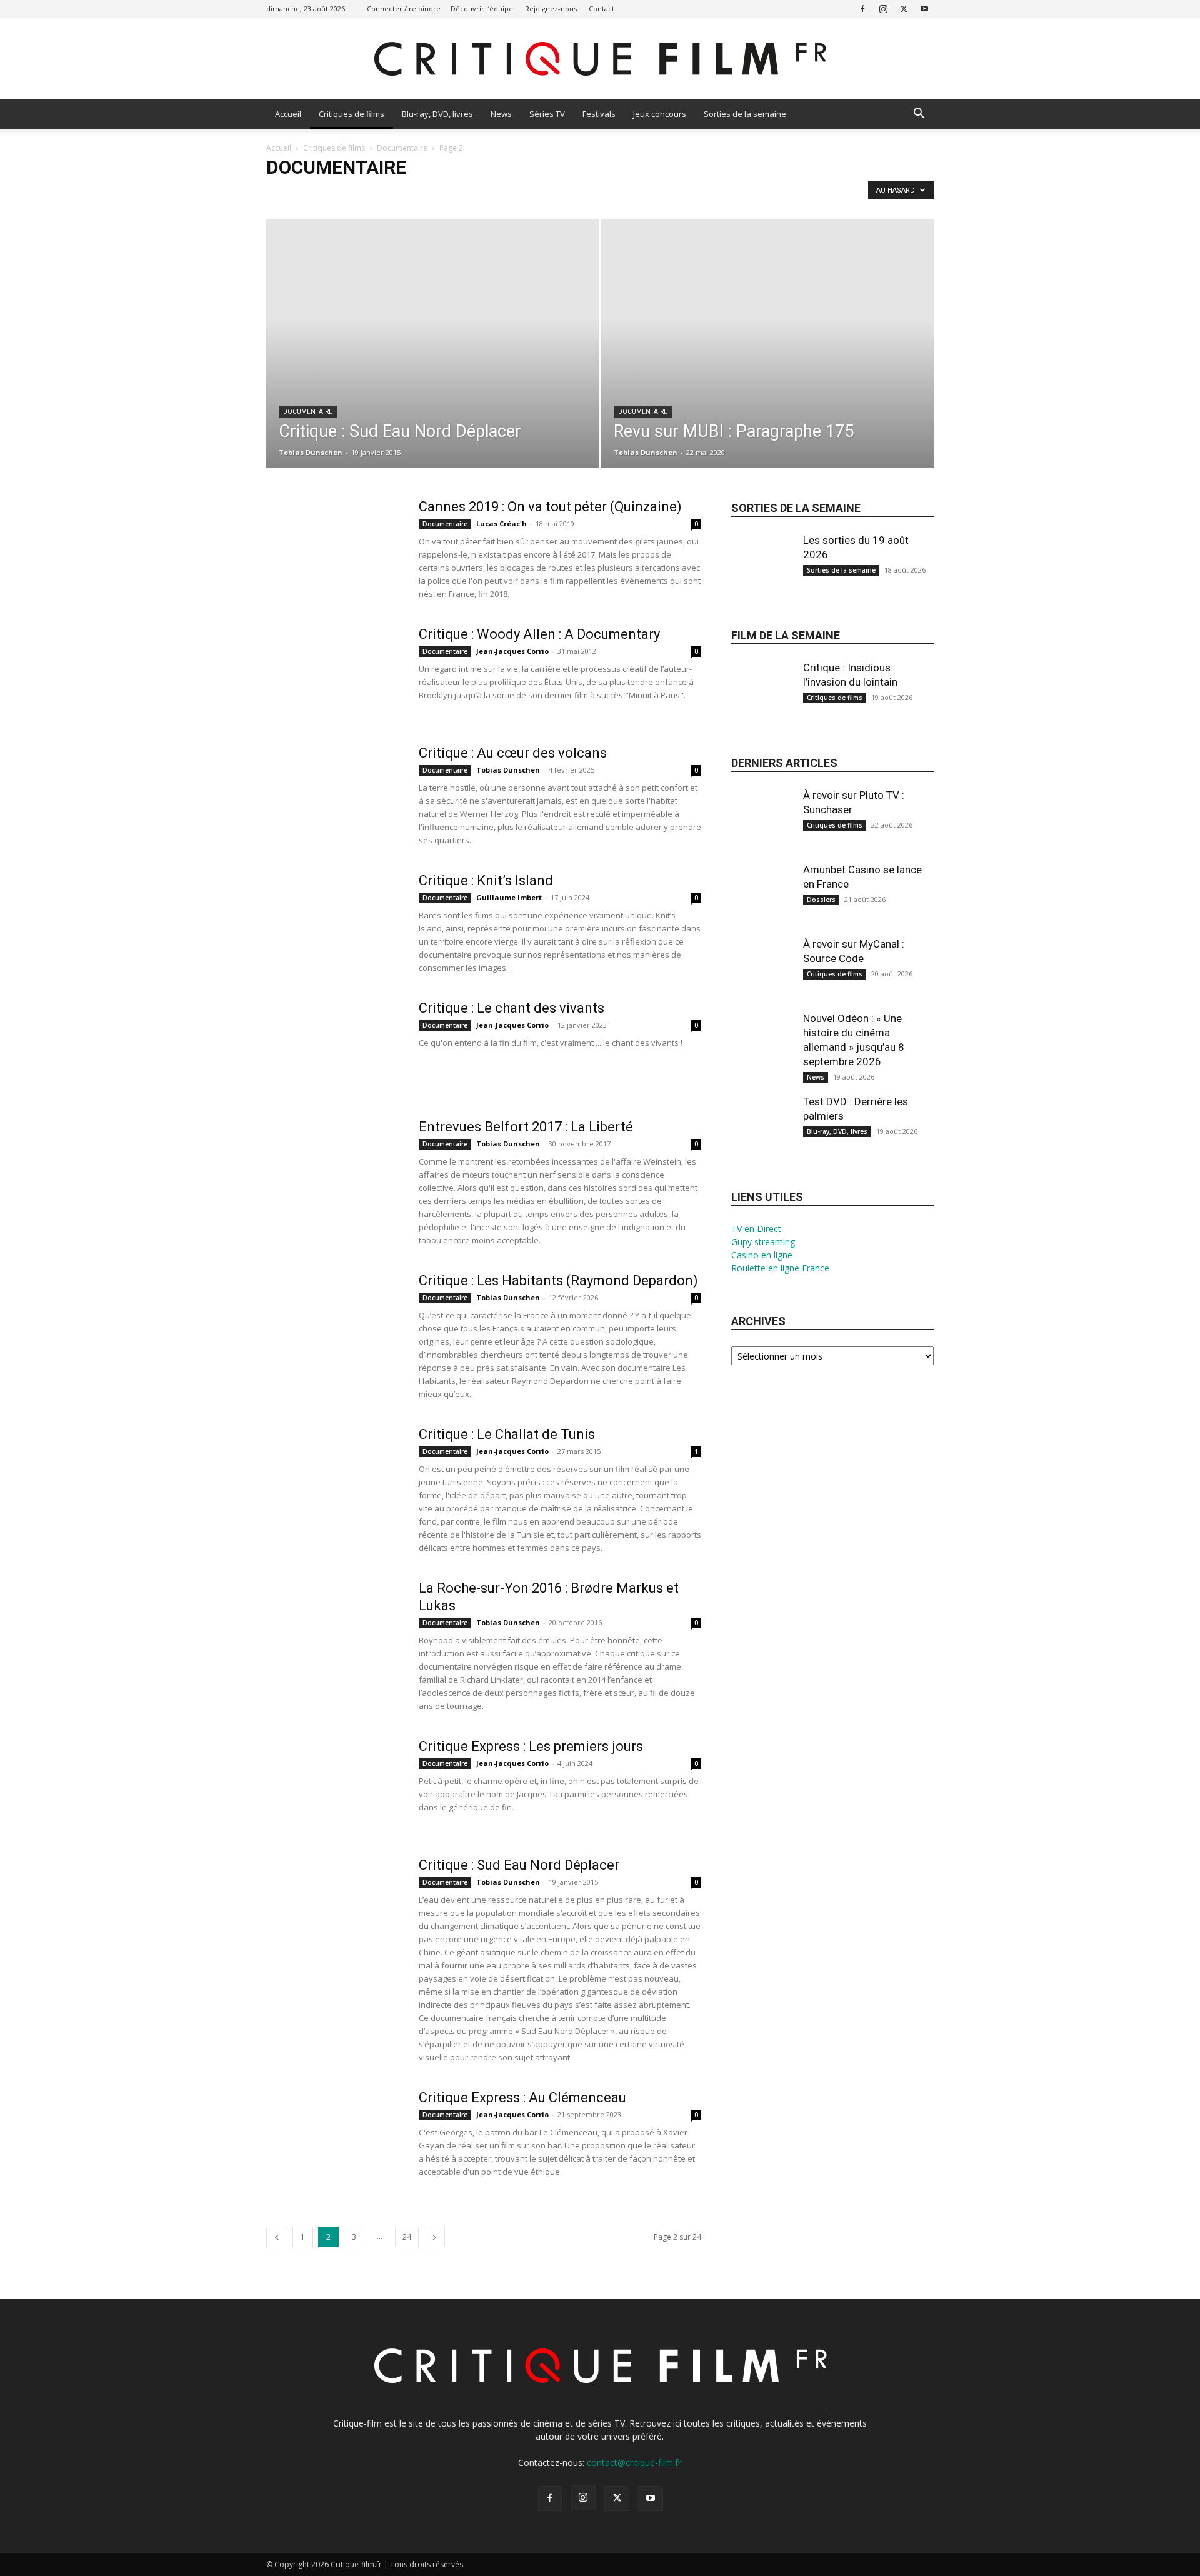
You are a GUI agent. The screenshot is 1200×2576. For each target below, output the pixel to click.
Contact (602, 8)
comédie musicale (687, 193)
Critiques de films (352, 114)
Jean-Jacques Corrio (512, 651)
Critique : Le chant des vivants (512, 1008)
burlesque (448, 193)
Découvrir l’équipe (482, 8)
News (501, 114)
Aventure (369, 193)
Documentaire (402, 148)
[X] (904, 8)
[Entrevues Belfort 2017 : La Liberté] (325, 1159)
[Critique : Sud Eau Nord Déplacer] (433, 363)
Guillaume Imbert (509, 897)
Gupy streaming (763, 1242)
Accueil (288, 114)
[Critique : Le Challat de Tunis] (334, 1473)
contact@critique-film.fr (634, 2463)
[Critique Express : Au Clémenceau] (334, 2136)
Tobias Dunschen (311, 452)
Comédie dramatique (607, 193)
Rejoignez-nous (551, 8)
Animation (323, 193)
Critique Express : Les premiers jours (531, 1746)
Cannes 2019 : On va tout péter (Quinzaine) (550, 507)
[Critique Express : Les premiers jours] (334, 1785)
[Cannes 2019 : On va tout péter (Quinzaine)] (334, 545)
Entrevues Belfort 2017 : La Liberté (526, 1127)
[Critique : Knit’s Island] (334, 919)
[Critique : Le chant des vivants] (334, 1046)
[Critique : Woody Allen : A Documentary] (334, 673)
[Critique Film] (600, 59)
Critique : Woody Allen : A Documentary (539, 634)
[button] (919, 115)
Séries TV (547, 114)
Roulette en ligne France (780, 1268)
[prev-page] (277, 2237)
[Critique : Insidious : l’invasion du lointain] (762, 703)
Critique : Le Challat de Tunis (507, 1434)
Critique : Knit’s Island (486, 880)
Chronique (497, 193)
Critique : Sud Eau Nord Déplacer (519, 1865)
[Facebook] (862, 8)
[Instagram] (883, 8)
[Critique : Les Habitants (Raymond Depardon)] (334, 1319)
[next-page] (434, 2237)
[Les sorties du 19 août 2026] (762, 575)
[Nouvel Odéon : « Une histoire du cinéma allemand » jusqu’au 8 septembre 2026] (762, 1053)
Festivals (599, 114)
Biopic (408, 193)
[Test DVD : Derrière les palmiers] (762, 1136)
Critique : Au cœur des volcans (513, 753)
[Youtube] (924, 8)
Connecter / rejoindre (404, 8)
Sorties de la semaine (745, 114)
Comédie (543, 193)
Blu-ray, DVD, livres (437, 114)
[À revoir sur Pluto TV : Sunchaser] (762, 830)
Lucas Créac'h (502, 524)
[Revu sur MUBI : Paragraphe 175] (768, 363)
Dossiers (821, 900)
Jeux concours (660, 114)
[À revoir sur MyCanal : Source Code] (762, 979)
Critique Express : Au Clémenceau (522, 2097)
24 (407, 2237)
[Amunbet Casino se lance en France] (762, 905)
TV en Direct (756, 1229)
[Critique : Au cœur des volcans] (334, 791)
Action (282, 193)
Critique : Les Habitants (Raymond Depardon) (558, 1280)
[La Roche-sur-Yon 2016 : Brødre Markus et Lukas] (334, 1626)
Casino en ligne (762, 1255)
